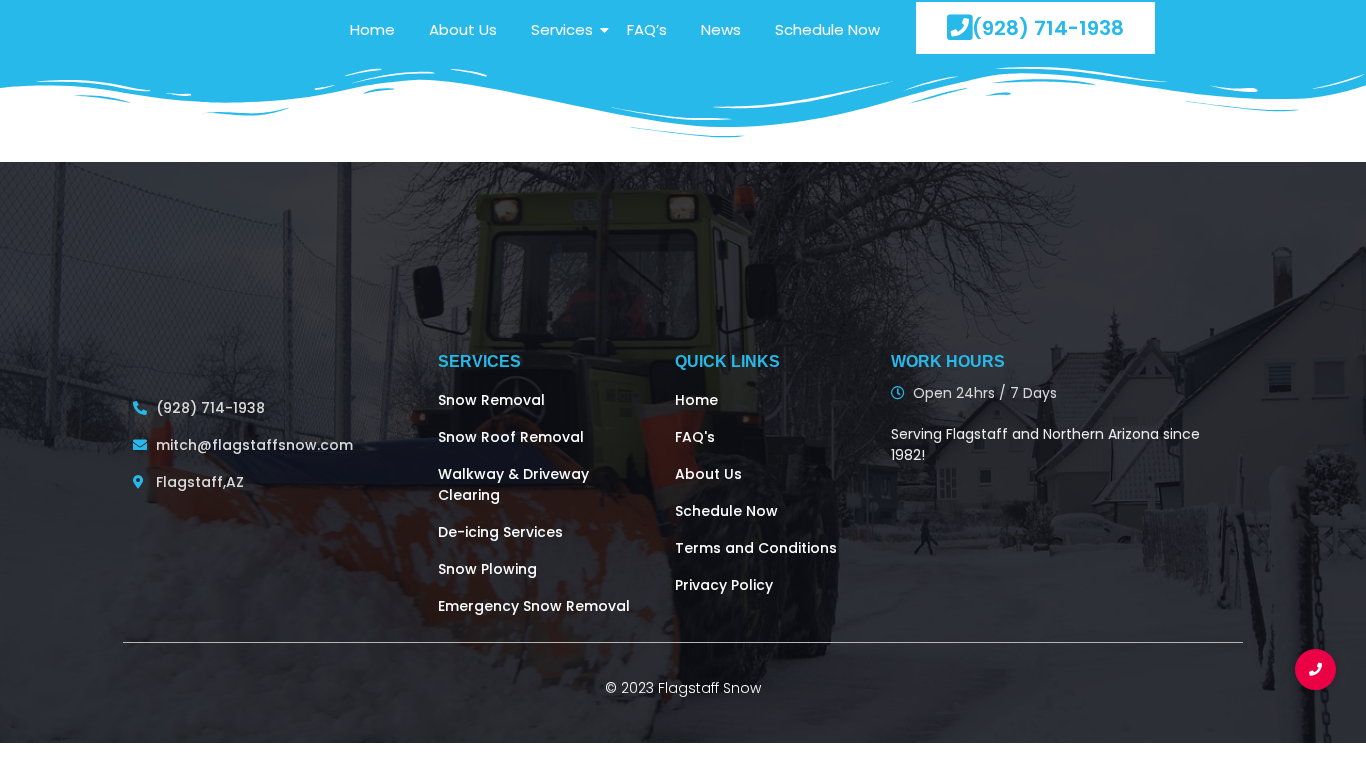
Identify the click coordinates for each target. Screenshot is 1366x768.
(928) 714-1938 (1048, 28)
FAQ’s (647, 29)
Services (562, 29)
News (721, 29)
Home (372, 29)
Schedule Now (827, 29)
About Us (463, 29)
